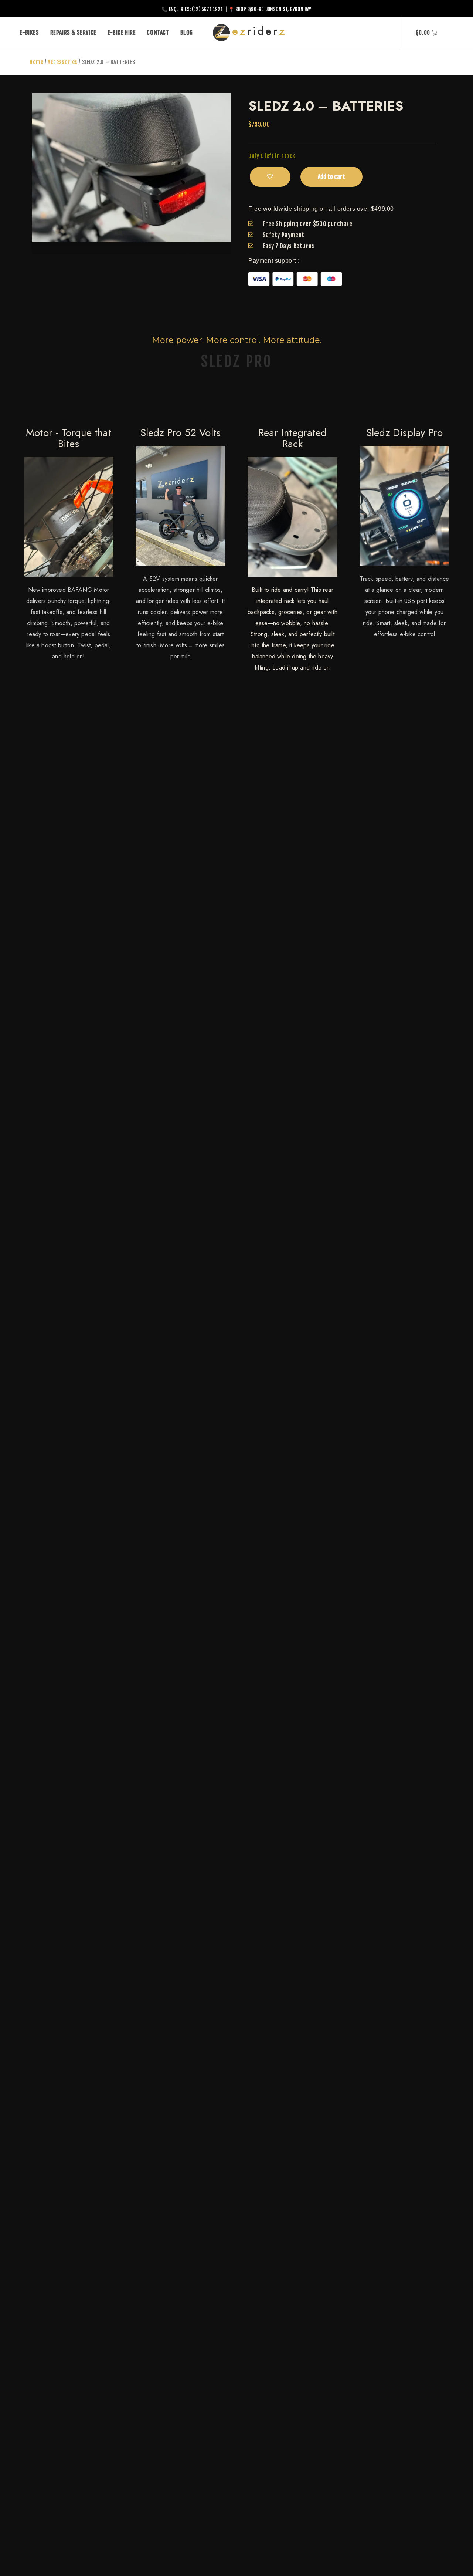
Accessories (63, 62)
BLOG (187, 33)
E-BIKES (29, 33)
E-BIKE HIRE (122, 33)
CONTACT (158, 33)
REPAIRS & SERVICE (73, 33)
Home (36, 62)
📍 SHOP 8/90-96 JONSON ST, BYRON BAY (270, 9)
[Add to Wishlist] (270, 177)
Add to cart (331, 177)
